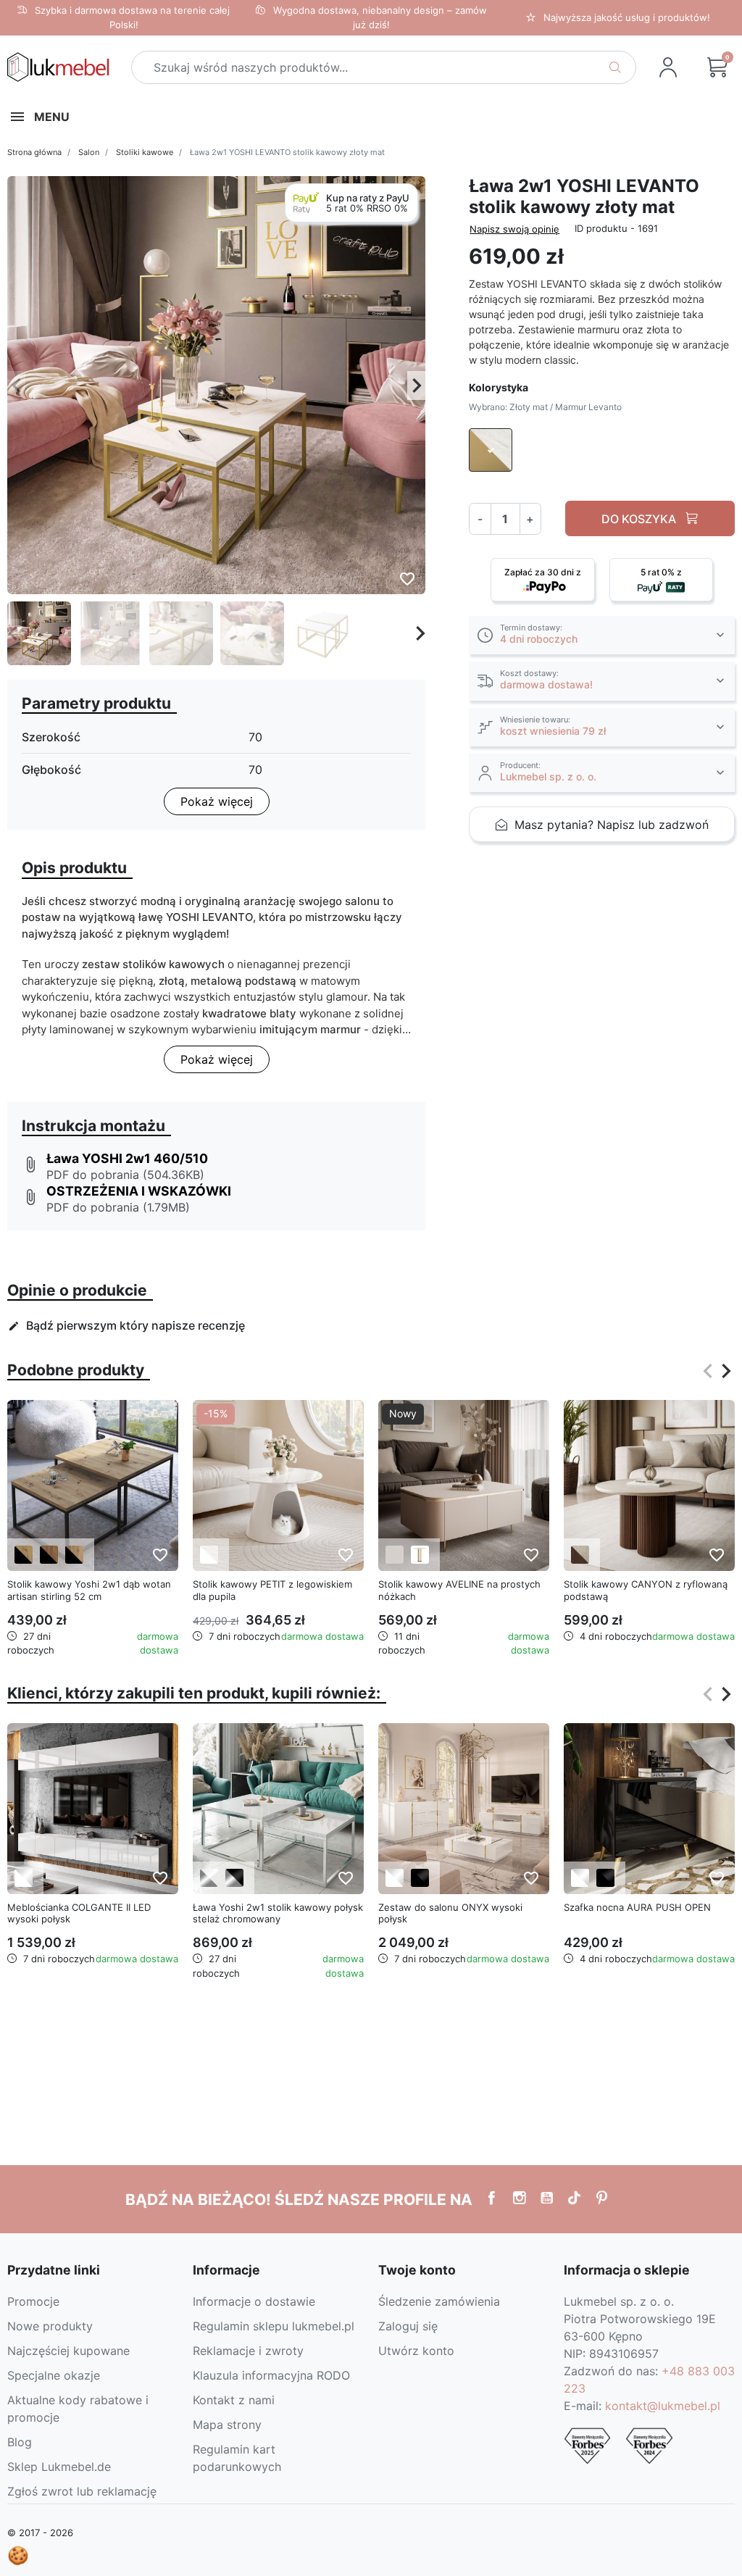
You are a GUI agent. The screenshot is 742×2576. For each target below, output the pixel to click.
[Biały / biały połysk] (24, 1878)
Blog (20, 2442)
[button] (717, 67)
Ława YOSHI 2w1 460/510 (127, 1158)
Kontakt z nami (234, 2400)
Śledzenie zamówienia (439, 2301)
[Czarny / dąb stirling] (49, 1555)
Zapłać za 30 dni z (543, 572)
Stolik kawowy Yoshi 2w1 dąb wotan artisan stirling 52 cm (89, 1590)
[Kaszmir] (395, 1555)
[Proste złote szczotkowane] (420, 1555)
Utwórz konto (416, 2351)
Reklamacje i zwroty (248, 2351)
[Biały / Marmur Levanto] (209, 1555)
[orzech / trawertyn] (580, 1555)
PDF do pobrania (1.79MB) (118, 1207)
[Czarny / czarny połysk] (420, 1878)
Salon (89, 152)
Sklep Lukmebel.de (59, 2467)
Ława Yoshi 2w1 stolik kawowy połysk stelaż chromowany (278, 1913)
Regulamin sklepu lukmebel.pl (274, 2326)
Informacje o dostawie (254, 2301)
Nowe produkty (50, 2326)
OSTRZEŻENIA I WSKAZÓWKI (139, 1191)
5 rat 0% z (661, 572)
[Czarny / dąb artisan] (24, 1555)
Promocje (33, 2301)
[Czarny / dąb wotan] (74, 1555)
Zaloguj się (408, 2326)
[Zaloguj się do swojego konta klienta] (668, 67)
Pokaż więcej (217, 801)
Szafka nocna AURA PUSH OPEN (637, 1907)
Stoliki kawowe (145, 152)
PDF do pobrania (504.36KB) (125, 1175)
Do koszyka (640, 519)
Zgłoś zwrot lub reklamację (82, 2491)
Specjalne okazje (54, 2375)
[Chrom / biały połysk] (209, 1878)
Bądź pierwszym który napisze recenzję (126, 1325)
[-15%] (278, 1484)
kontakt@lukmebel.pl (663, 2406)
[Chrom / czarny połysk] (234, 1878)
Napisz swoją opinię (514, 229)
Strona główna (34, 152)
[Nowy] (464, 1484)
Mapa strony (227, 2425)
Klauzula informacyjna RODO (271, 2375)
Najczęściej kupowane (68, 2351)
